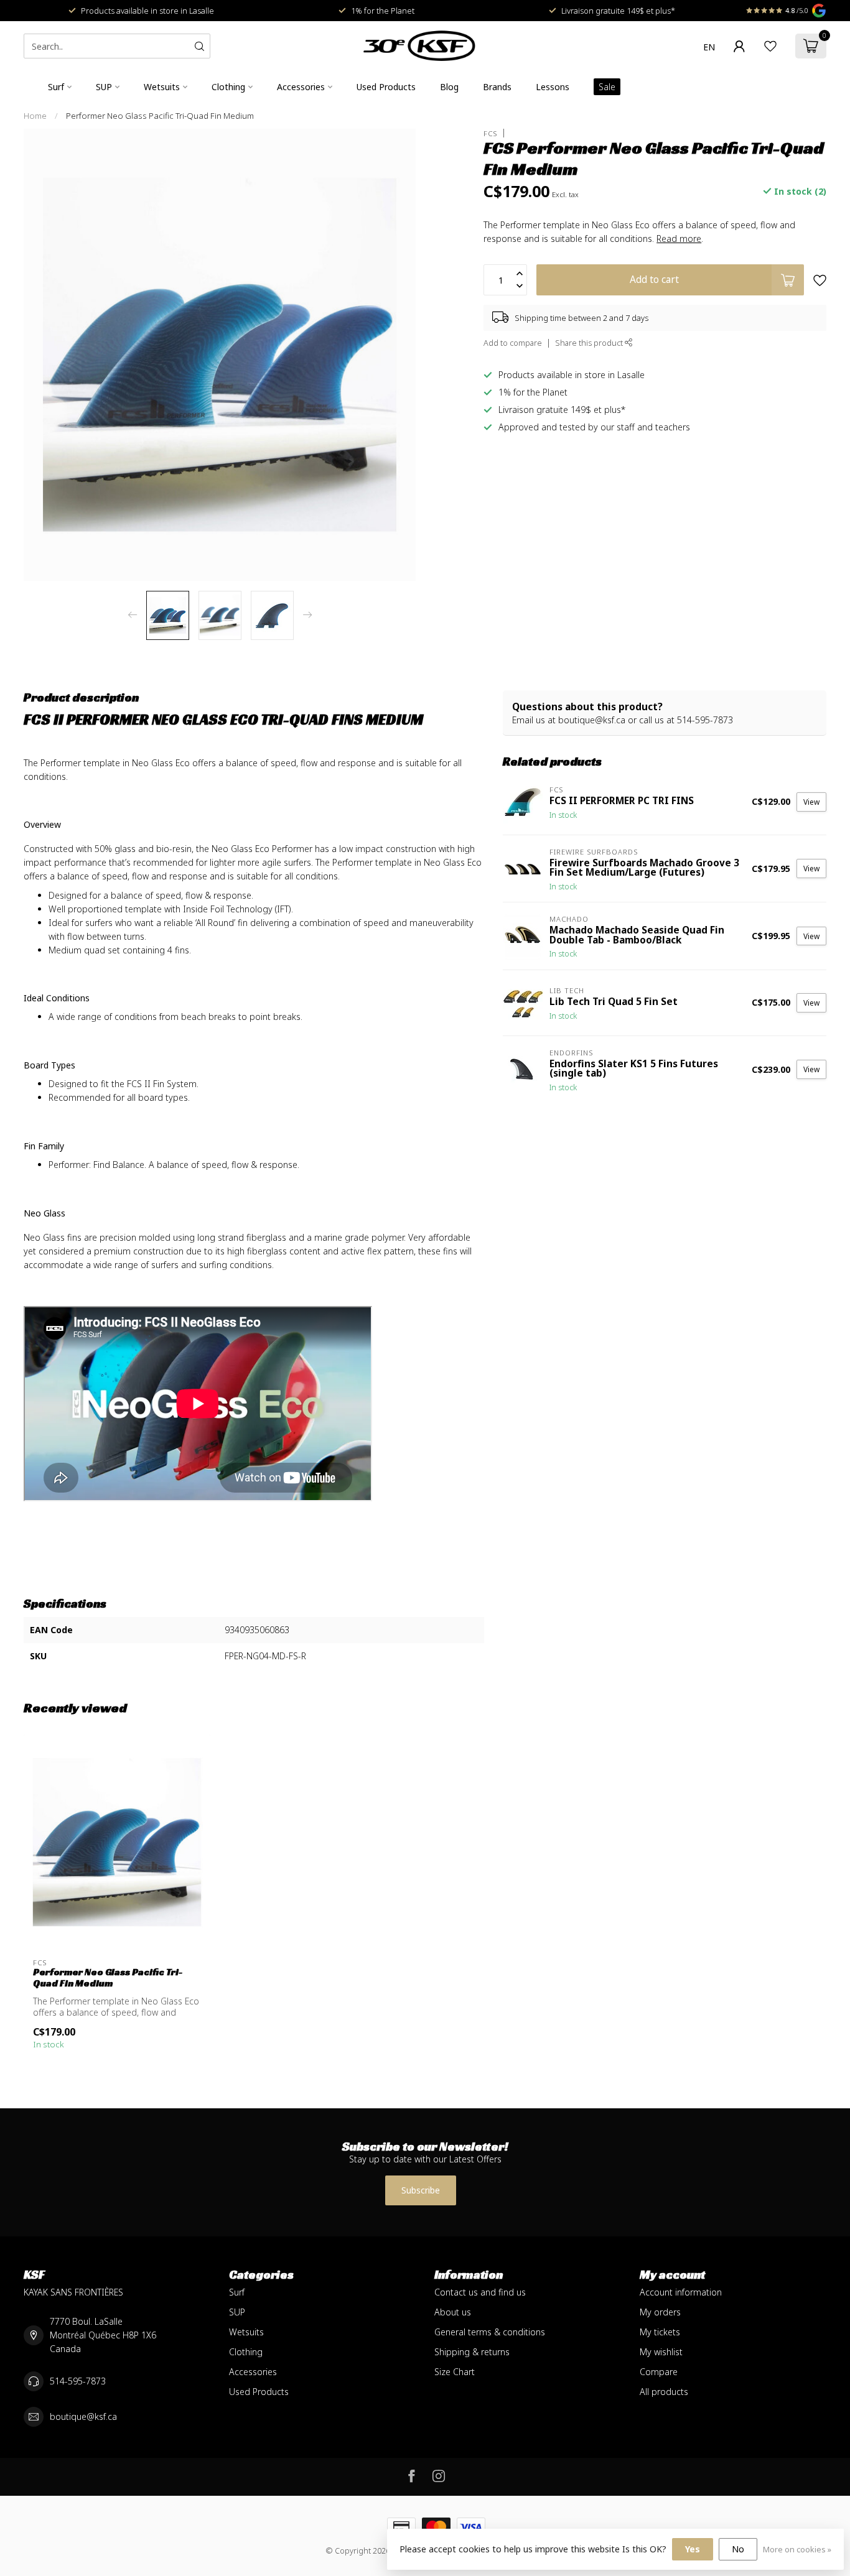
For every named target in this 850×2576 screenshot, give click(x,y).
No (738, 2549)
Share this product (590, 343)
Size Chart (455, 2372)
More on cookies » (797, 2550)
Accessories (301, 87)
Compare (659, 2372)
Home (35, 116)
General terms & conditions (490, 2332)
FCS (490, 133)
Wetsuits (162, 87)
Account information (681, 2292)
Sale (607, 87)
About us (453, 2312)
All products (664, 2392)
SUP (104, 87)
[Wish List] (770, 46)
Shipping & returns (472, 2352)
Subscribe (421, 2190)
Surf (56, 87)
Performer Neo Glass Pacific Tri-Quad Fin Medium (160, 116)
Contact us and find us (480, 2292)
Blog (449, 87)
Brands (497, 87)
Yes (693, 2549)
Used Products (386, 87)
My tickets (660, 2332)
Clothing (228, 87)
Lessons (553, 87)
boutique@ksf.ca (83, 2416)
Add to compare (513, 343)
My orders (660, 2312)
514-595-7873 (78, 2381)
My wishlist (661, 2352)
